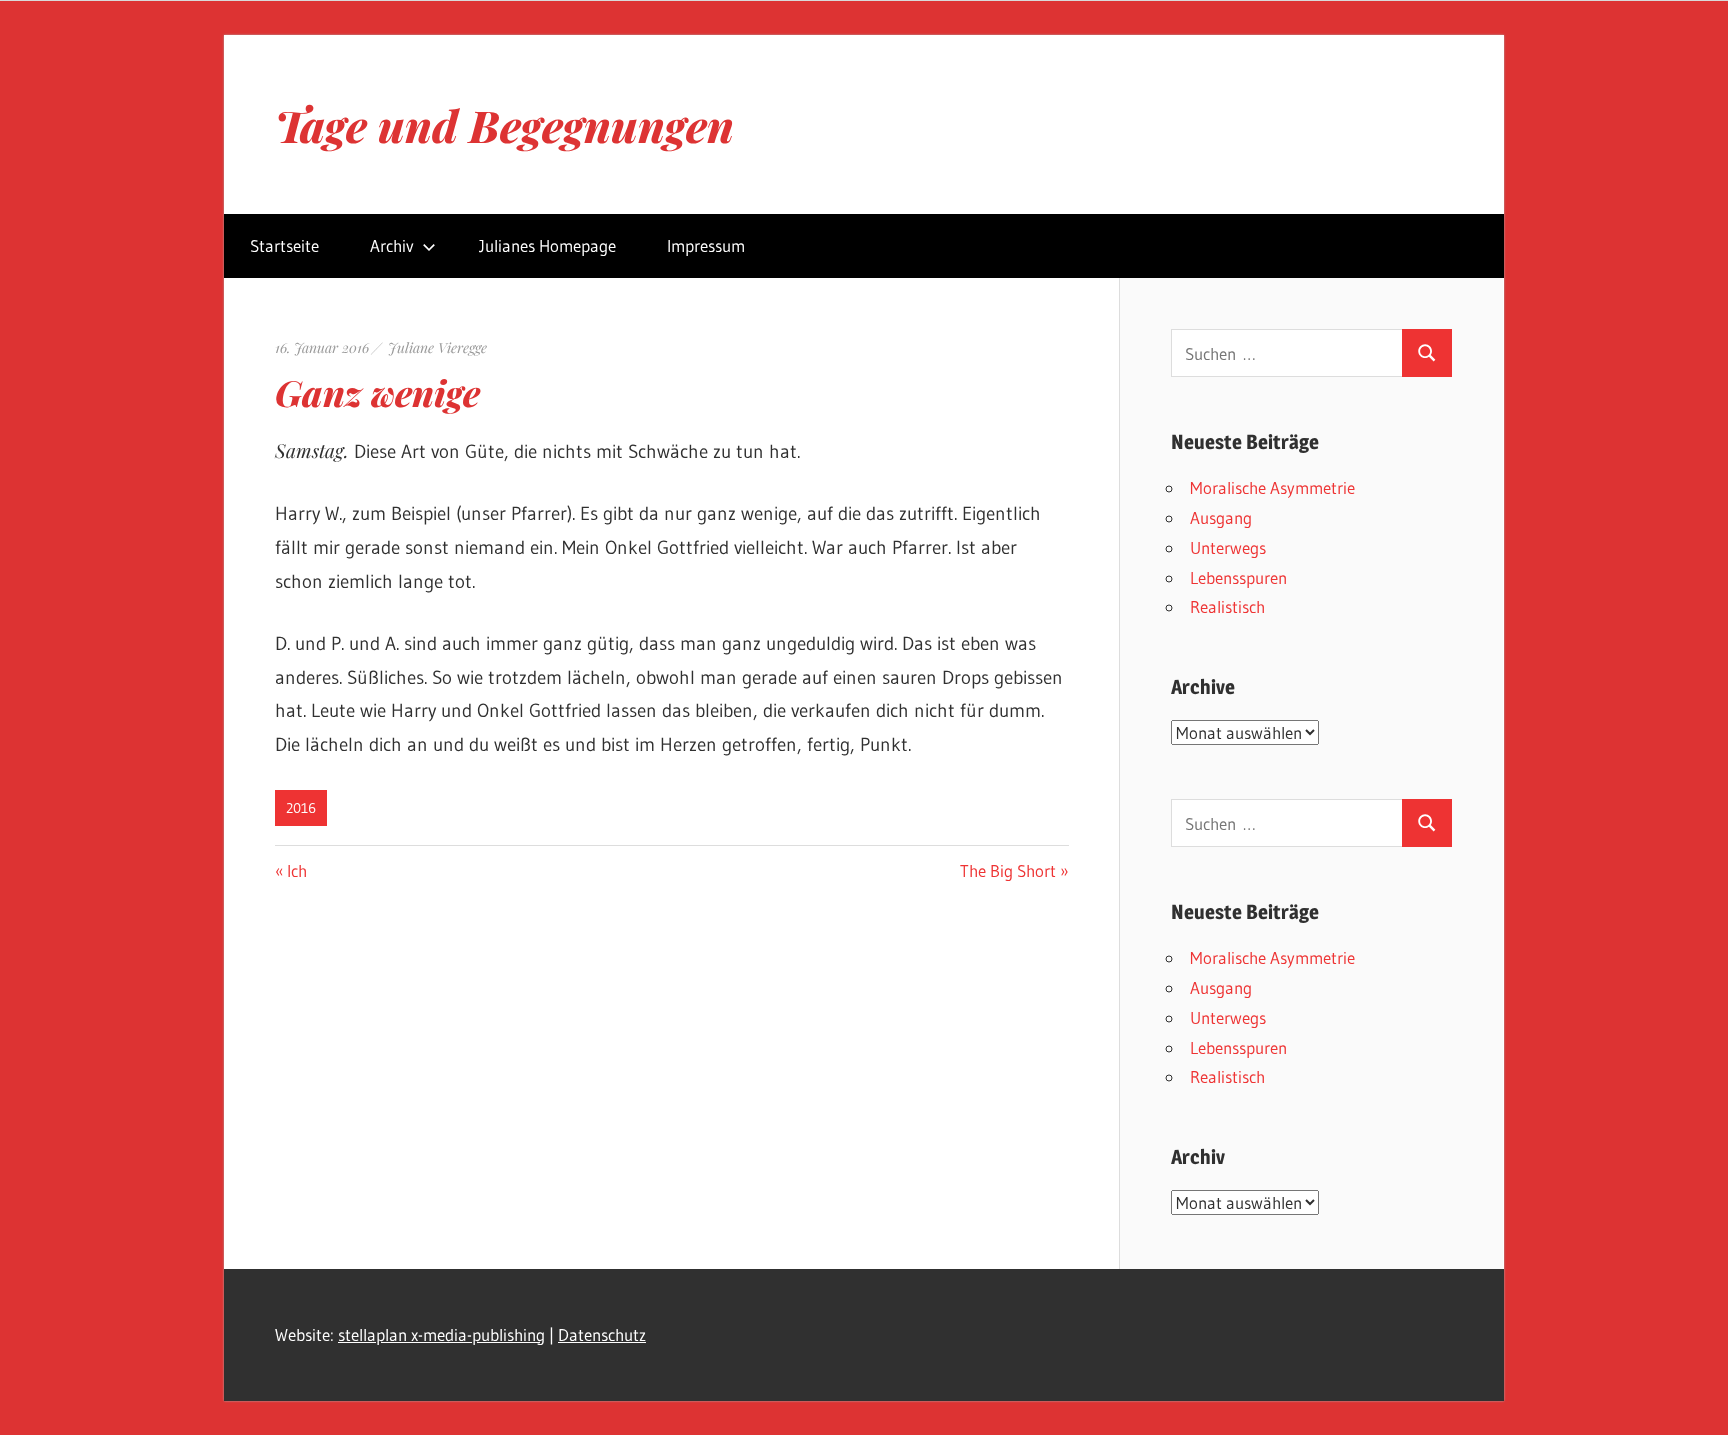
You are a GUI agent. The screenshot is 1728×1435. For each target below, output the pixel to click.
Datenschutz (602, 1334)
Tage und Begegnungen (504, 124)
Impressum (706, 245)
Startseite (284, 245)
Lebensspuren (1238, 577)
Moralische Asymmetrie (1272, 487)
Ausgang (1221, 517)
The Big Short (1008, 870)
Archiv (392, 245)
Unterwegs (1228, 547)
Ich (296, 870)
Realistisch (1227, 606)
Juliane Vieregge (437, 347)
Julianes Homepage (547, 245)
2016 (301, 808)
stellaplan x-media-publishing (441, 1334)
